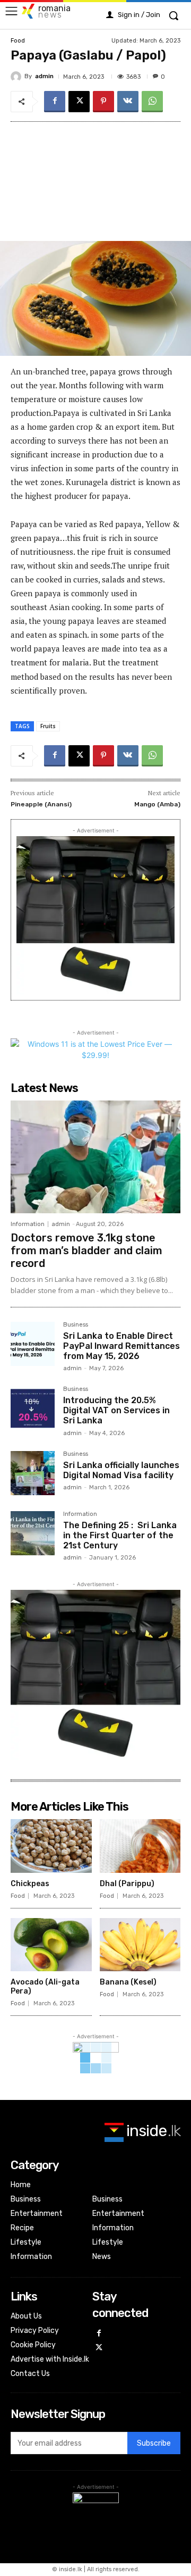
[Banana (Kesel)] (140, 1945)
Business (76, 1325)
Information (28, 1224)
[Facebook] (55, 102)
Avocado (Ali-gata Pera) (45, 1987)
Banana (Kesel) (128, 1982)
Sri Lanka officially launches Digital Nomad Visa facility (121, 1470)
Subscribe (154, 2443)
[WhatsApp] (152, 102)
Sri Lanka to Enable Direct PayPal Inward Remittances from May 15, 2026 (121, 1346)
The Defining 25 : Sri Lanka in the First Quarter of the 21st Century (120, 1535)
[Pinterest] (103, 102)
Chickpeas (30, 1884)
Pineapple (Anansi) (41, 804)
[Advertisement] (95, 181)
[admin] (18, 77)
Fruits (48, 726)
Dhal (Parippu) (127, 1884)
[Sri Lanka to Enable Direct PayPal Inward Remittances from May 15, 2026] (33, 1344)
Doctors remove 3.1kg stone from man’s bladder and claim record (86, 1251)
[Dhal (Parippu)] (140, 1846)
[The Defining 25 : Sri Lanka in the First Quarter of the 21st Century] (33, 1533)
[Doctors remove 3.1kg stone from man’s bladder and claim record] (95, 1157)
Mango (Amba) (157, 804)
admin (44, 76)
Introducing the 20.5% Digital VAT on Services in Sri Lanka (116, 1410)
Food (18, 41)
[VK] (128, 102)
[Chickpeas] (51, 1846)
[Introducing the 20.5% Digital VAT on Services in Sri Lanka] (33, 1408)
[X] (79, 102)
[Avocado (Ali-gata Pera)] (51, 1945)
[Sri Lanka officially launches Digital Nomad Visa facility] (33, 1473)
